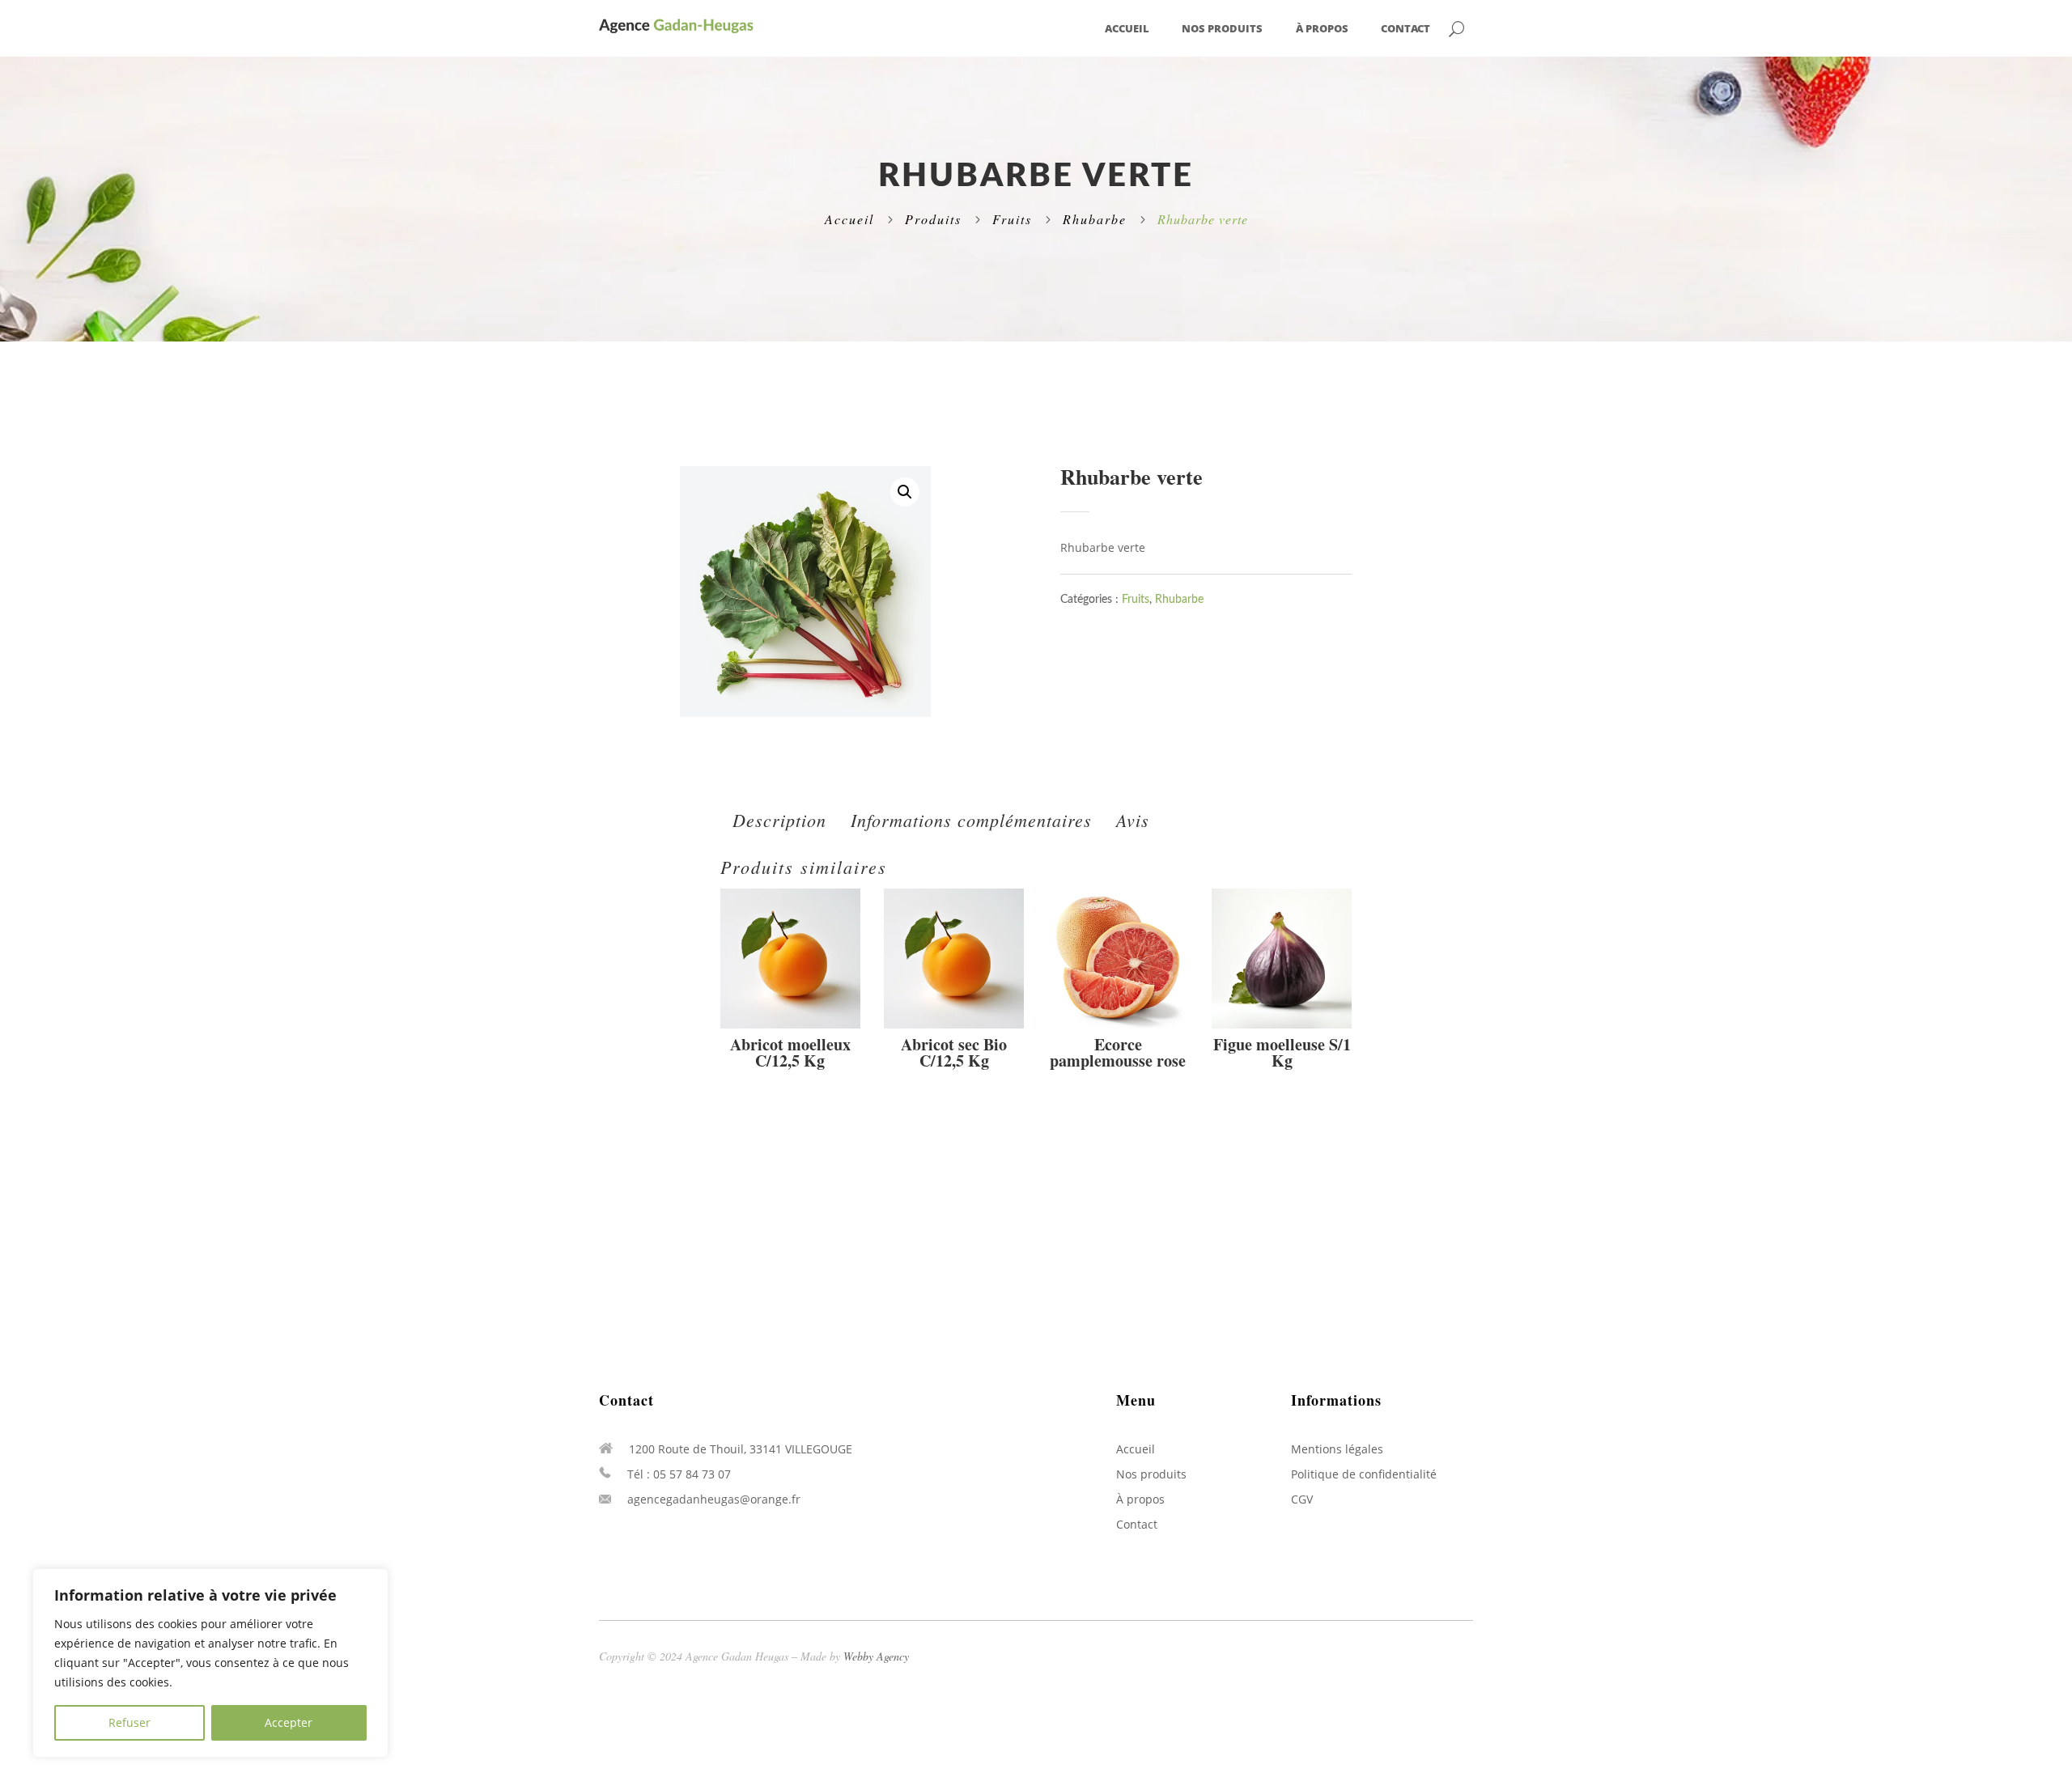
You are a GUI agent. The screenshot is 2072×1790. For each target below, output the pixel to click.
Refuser (129, 1722)
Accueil (1127, 29)
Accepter (289, 1722)
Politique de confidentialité (1364, 1474)
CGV (1302, 1499)
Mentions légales (1337, 1449)
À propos (1322, 29)
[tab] (779, 820)
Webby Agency (876, 1656)
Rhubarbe (1095, 219)
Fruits (1012, 219)
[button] (905, 492)
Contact (1405, 29)
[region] (210, 1663)
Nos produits (1222, 29)
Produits (933, 219)
